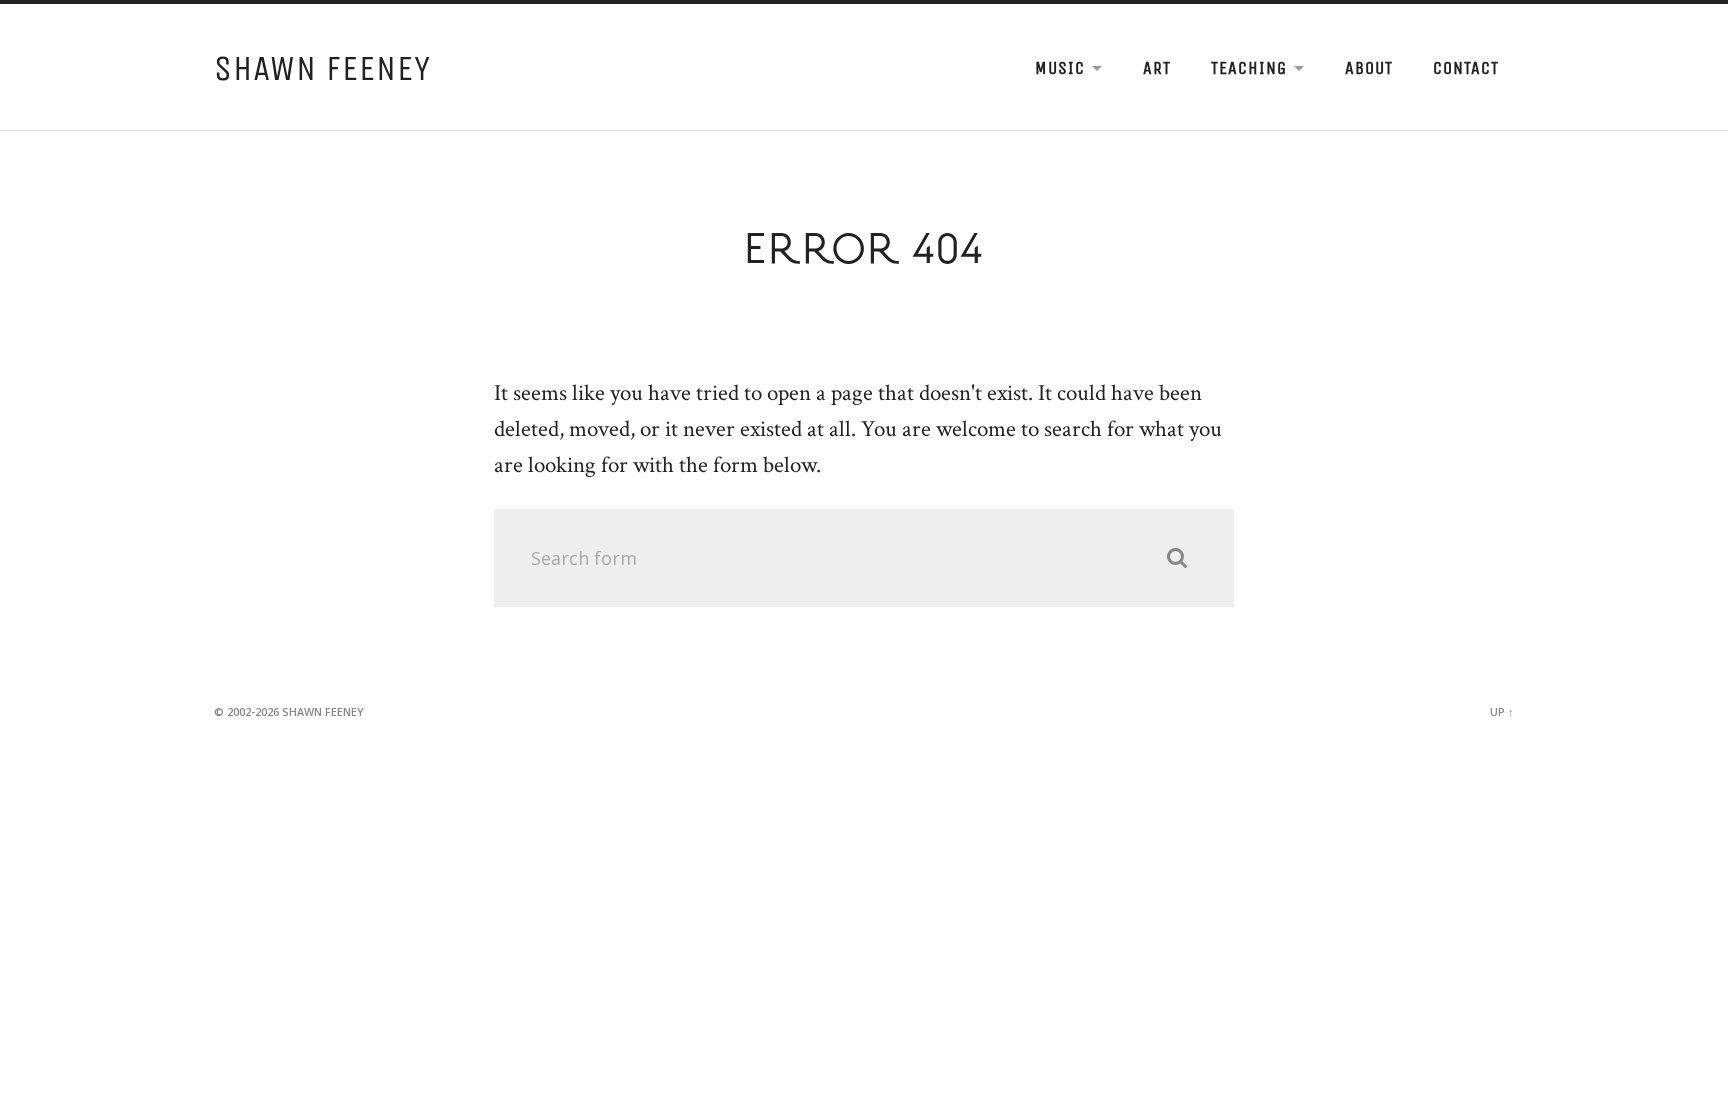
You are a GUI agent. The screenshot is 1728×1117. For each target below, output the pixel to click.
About (1369, 68)
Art (1157, 68)
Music (1060, 68)
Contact (1466, 68)
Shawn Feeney (322, 68)
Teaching (1249, 68)
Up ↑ (1502, 711)
